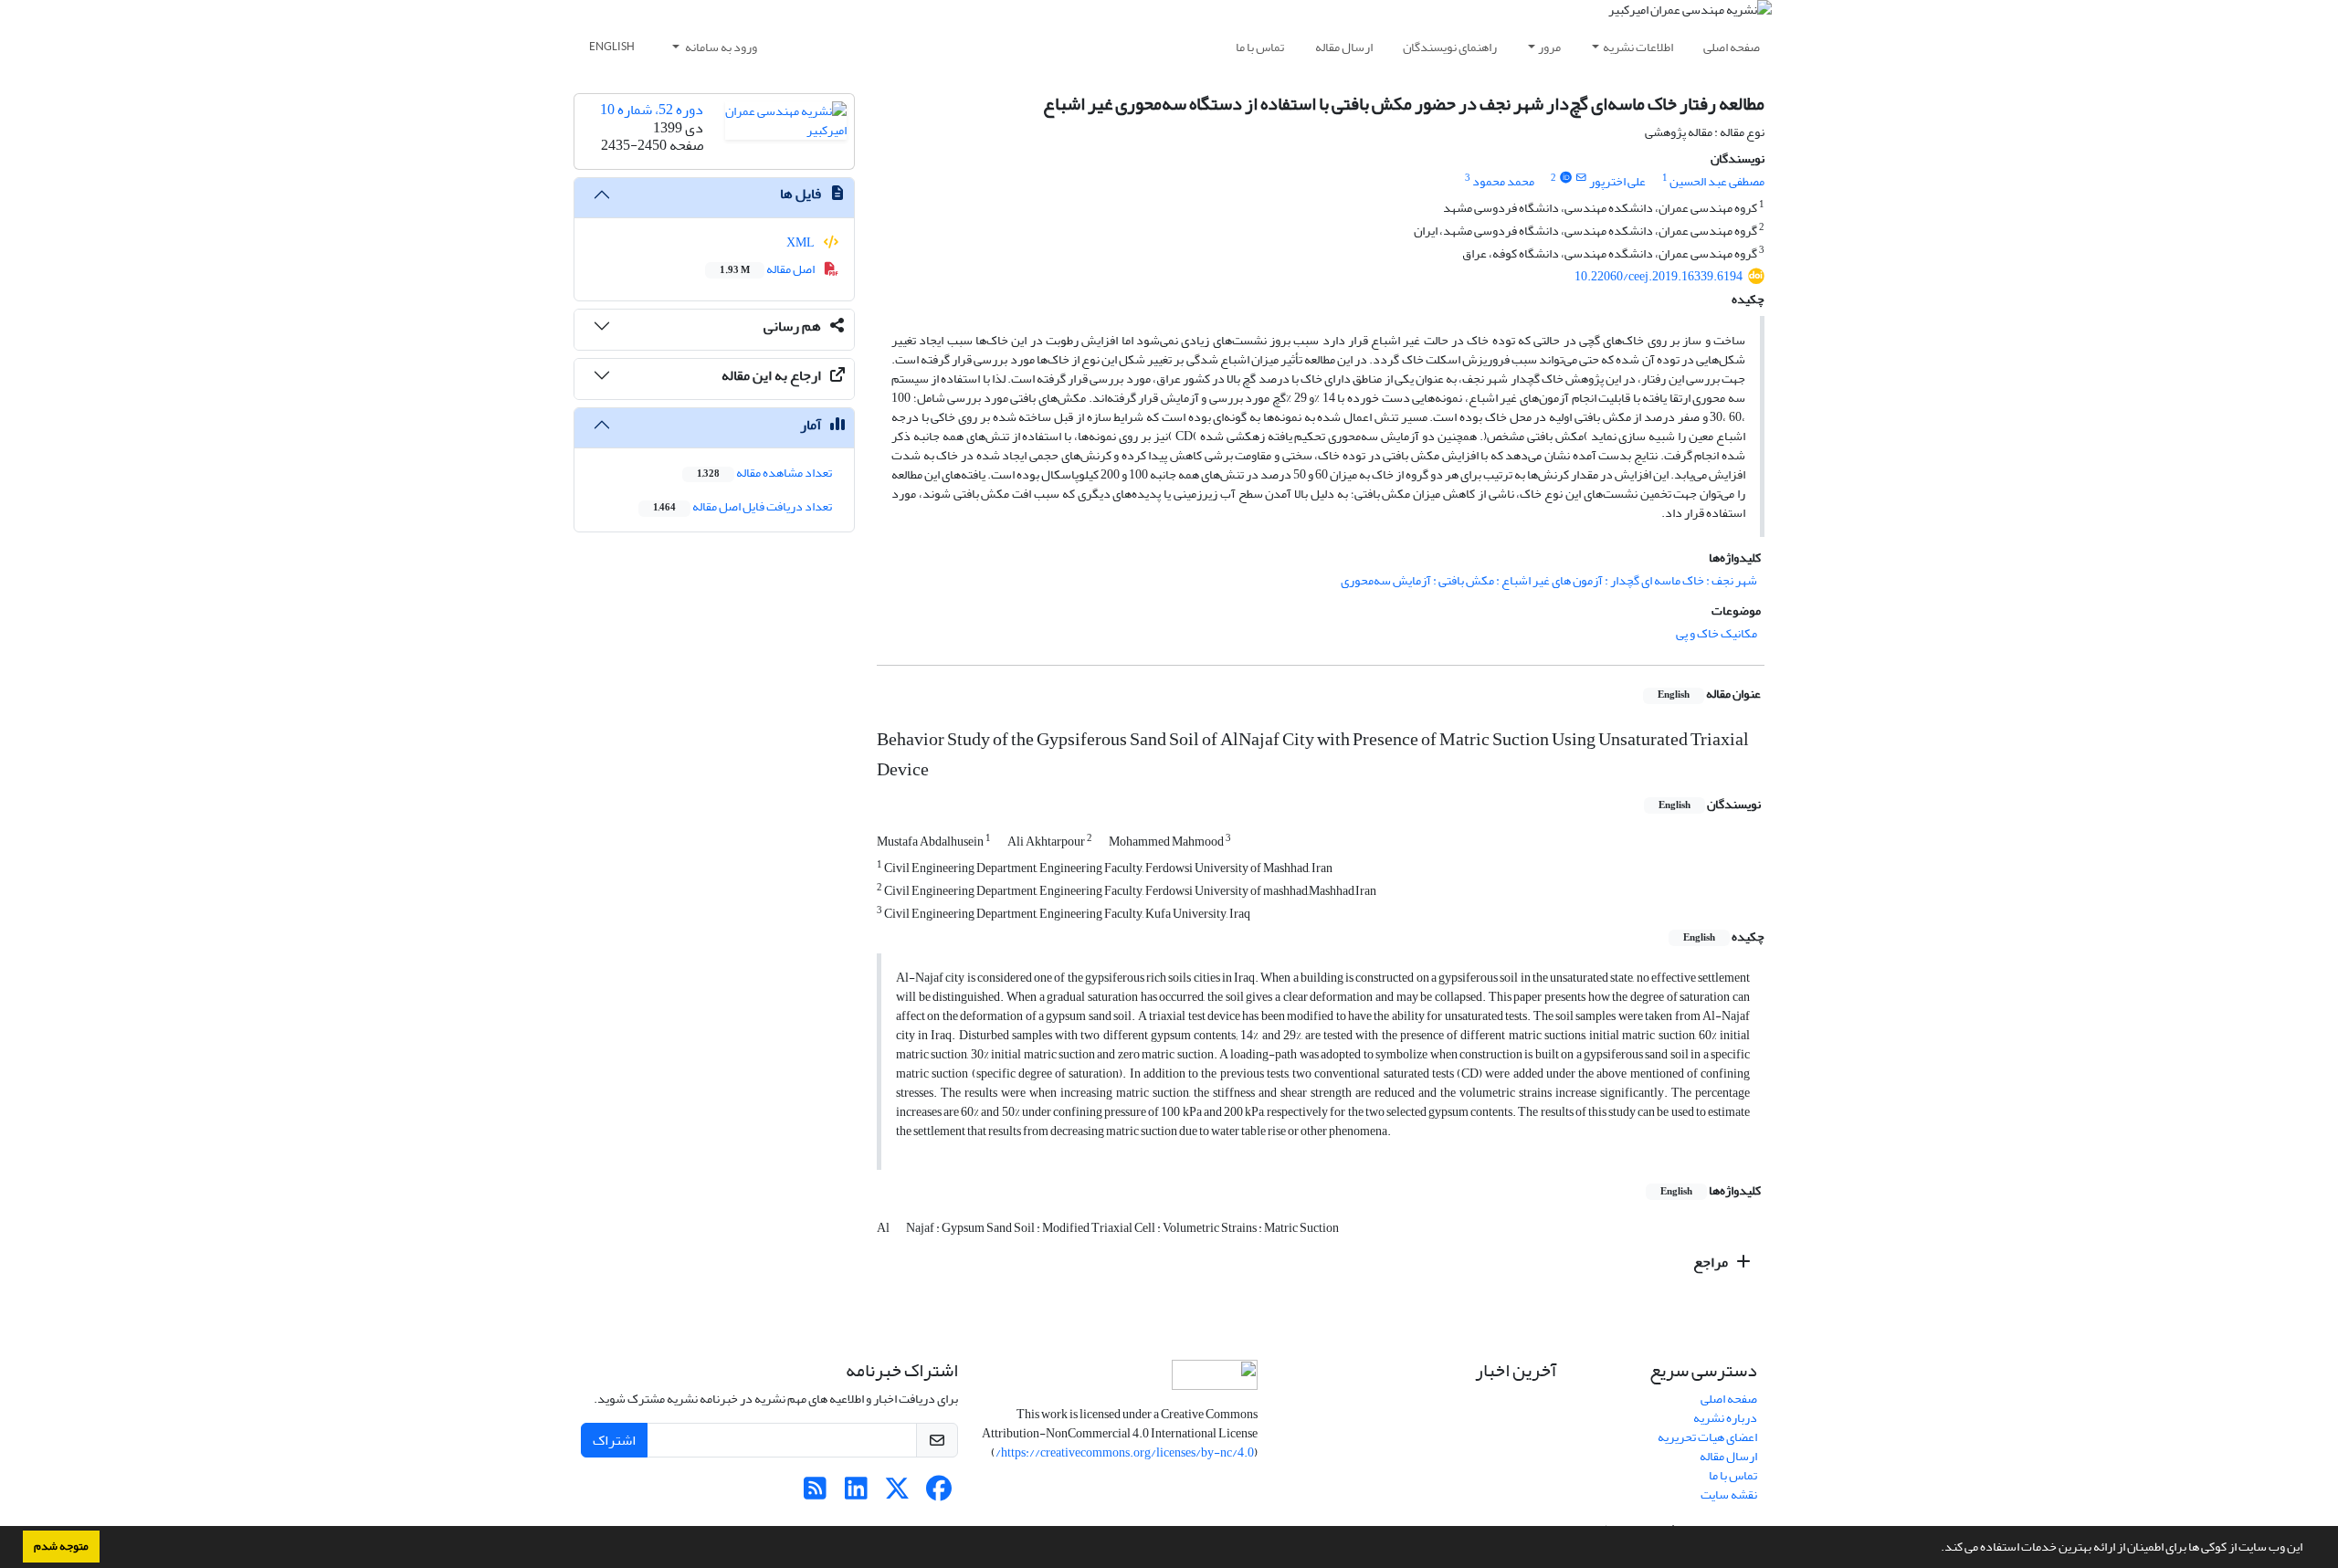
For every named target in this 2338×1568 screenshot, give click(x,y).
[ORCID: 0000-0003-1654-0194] (1565, 178)
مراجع (1712, 1262)
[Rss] (815, 1494)
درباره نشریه (1725, 1418)
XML (801, 242)
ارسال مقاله (1344, 47)
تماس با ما (1260, 47)
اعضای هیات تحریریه (1707, 1437)
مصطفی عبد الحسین (1717, 181)
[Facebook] (938, 1494)
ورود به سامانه (720, 47)
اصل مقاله (768, 269)
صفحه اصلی (1732, 47)
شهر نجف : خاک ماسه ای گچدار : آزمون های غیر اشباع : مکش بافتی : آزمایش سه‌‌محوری (1549, 580)
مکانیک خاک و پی (1717, 633)
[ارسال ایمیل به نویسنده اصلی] (1581, 178)
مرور (1549, 47)
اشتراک (614, 1440)
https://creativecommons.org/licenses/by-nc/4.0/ (1125, 1452)
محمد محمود (1503, 181)
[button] (1936, 1549)
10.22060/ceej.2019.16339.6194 (1659, 276)
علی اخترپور (1617, 181)
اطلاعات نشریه (1638, 47)
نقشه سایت (1729, 1494)
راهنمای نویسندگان (1450, 47)
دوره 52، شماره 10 (652, 110)
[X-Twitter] (897, 1494)
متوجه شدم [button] (61, 1546)
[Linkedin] (856, 1494)
